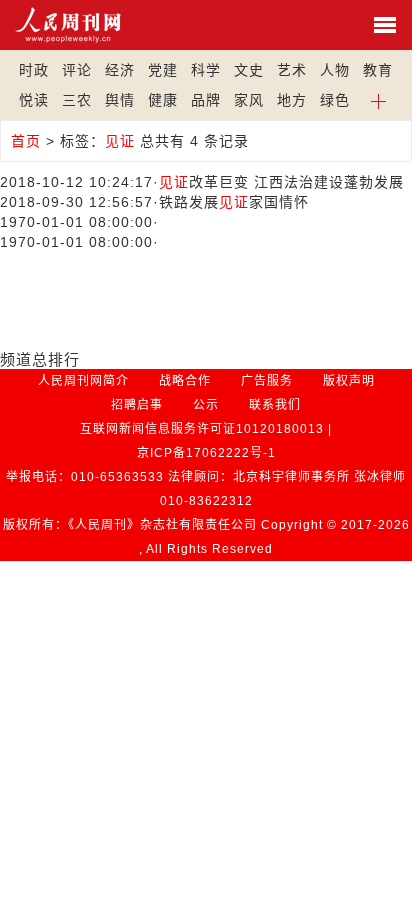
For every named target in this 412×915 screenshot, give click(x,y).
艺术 (292, 70)
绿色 (335, 100)
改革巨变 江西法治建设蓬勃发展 (281, 182)
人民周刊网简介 (83, 381)
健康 (163, 100)
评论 (77, 70)
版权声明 (349, 381)
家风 (249, 100)
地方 (292, 100)
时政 (34, 70)
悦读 (34, 100)
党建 (163, 70)
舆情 (120, 100)
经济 (120, 70)
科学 (206, 70)
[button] (378, 100)
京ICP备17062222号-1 (206, 453)
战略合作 (185, 381)
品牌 (206, 100)
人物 (335, 70)
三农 (77, 100)
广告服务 (267, 381)
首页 (26, 141)
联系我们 (275, 405)
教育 (378, 70)
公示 (206, 405)
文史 (249, 70)
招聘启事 (137, 405)
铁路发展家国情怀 (234, 202)
